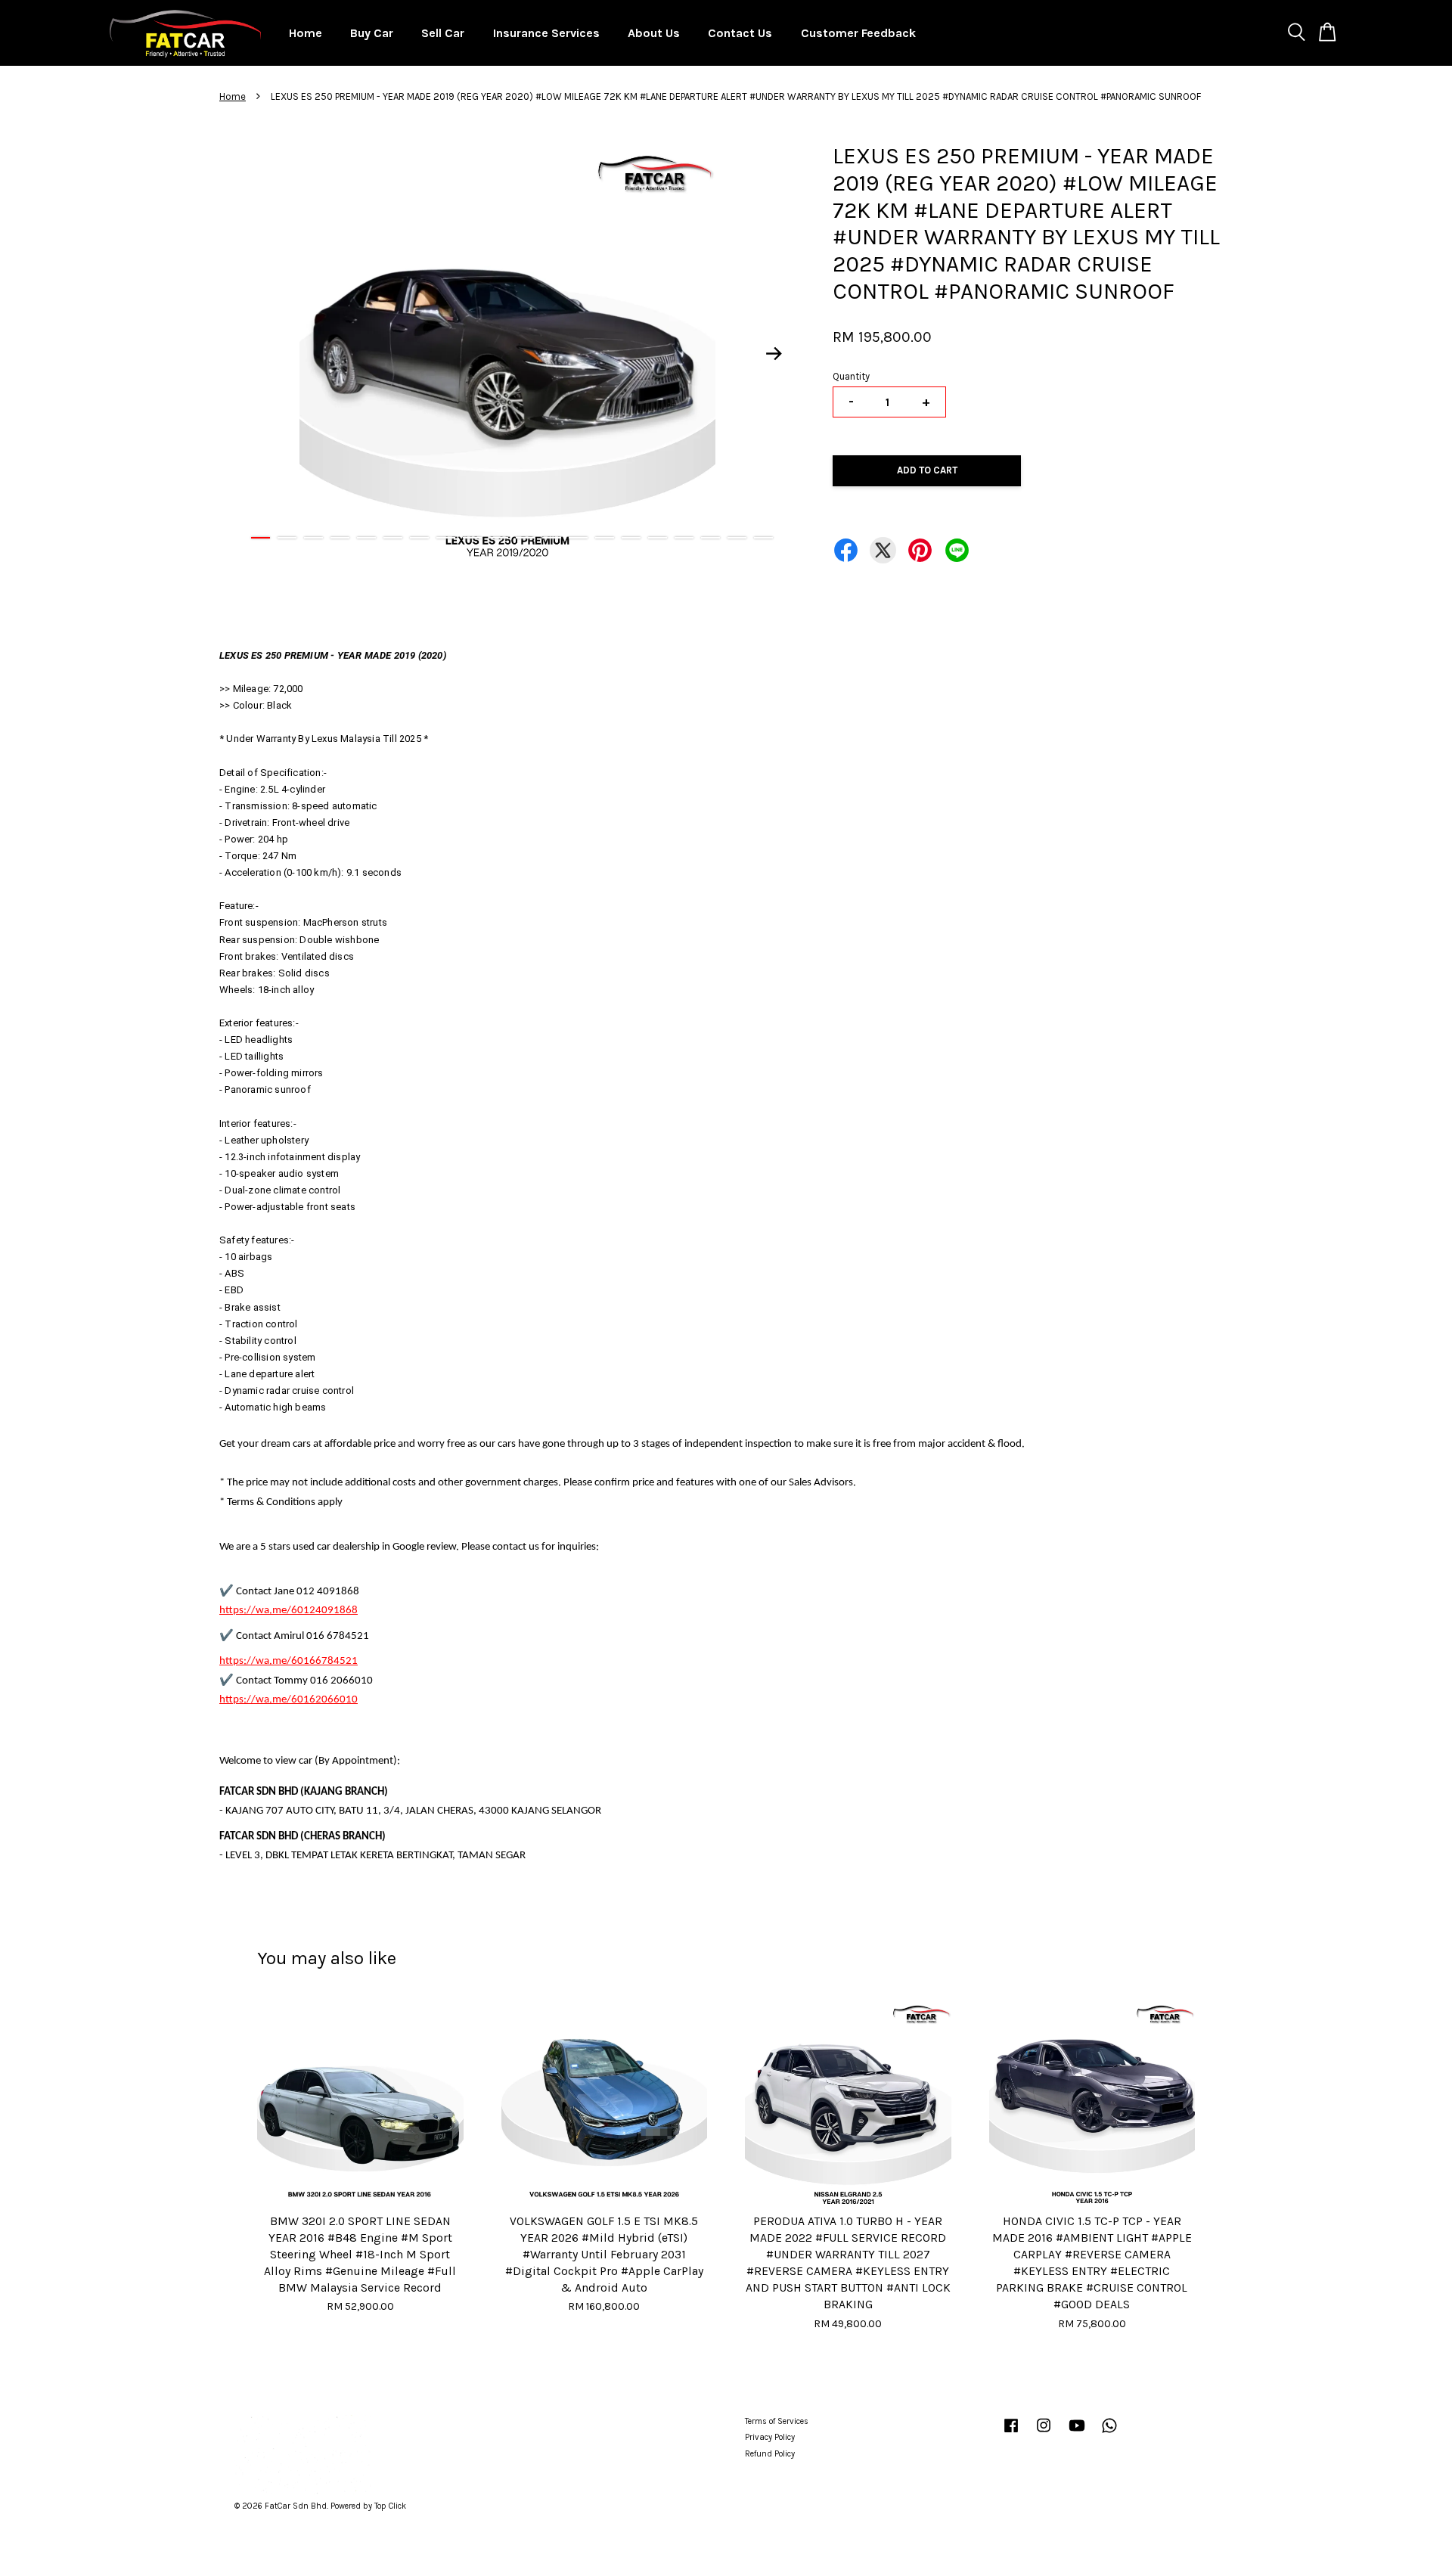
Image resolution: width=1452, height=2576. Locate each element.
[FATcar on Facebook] (1011, 2433)
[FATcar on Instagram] (1044, 2433)
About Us (654, 33)
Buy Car (372, 33)
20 (763, 538)
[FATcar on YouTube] (1077, 2433)
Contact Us (740, 33)
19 (737, 538)
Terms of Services (777, 2421)
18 (710, 538)
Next (774, 353)
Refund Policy (770, 2454)
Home (306, 33)
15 (631, 538)
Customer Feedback (858, 33)
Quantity (851, 376)
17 (684, 538)
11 (525, 538)
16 (658, 538)
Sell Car (443, 33)
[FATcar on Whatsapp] (1109, 2433)
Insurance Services (546, 33)
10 (499, 538)
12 (552, 538)
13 (578, 538)
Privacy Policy (770, 2437)
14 (605, 538)
